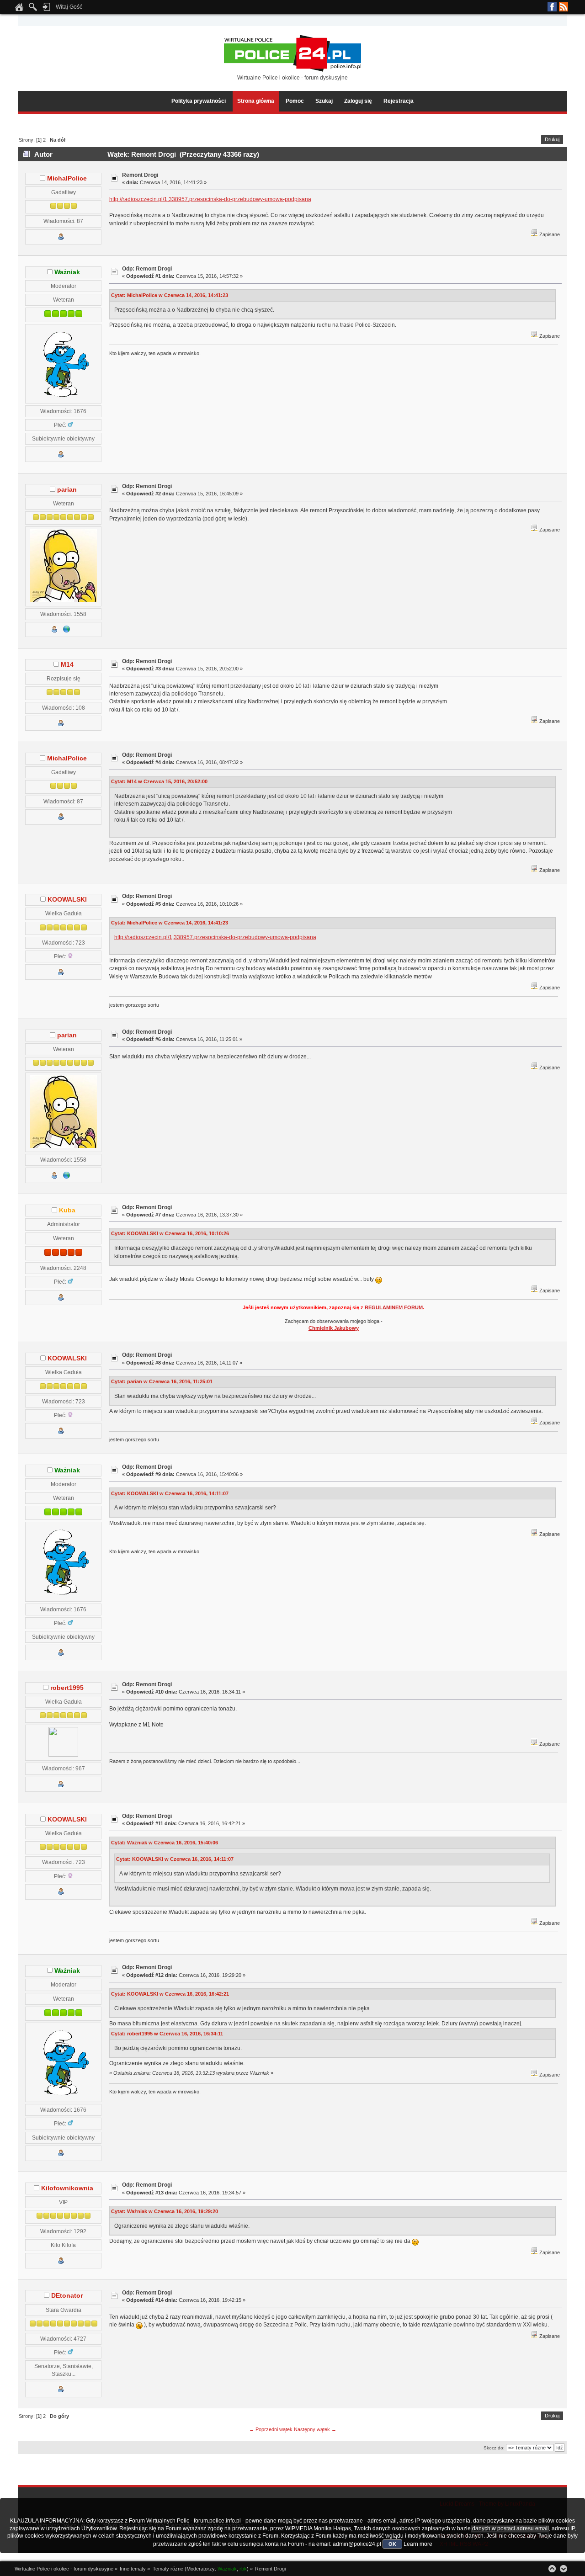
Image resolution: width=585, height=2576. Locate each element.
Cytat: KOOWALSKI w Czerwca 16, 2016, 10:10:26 (170, 1233)
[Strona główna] (19, 10)
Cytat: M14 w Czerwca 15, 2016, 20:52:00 (159, 781)
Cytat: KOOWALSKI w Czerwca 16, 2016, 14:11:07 (170, 1493)
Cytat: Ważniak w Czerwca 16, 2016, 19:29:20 (165, 2211)
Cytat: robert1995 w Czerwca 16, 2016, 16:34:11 (167, 2034)
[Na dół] (564, 2569)
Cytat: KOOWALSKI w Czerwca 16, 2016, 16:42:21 (170, 1994)
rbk (243, 2569)
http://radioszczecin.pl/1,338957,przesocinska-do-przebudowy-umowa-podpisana (210, 199)
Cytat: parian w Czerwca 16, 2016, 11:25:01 (162, 1381)
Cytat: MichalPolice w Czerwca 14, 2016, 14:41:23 (170, 295)
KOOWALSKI (67, 900)
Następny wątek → (315, 2429)
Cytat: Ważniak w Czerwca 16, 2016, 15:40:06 (165, 1843)
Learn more (418, 2544)
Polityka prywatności (199, 101)
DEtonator (67, 2296)
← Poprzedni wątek (271, 2429)
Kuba (67, 1210)
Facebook (552, 7)
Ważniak (67, 272)
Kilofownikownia (67, 2188)
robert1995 (67, 1688)
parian (67, 490)
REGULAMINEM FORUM (394, 1307)
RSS (564, 7)
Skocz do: (494, 2448)
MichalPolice (67, 178)
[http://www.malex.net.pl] (67, 631)
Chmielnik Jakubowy (334, 1328)
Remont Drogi (140, 175)
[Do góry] (552, 2569)
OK (392, 2544)
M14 (67, 665)
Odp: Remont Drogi (147, 269)
